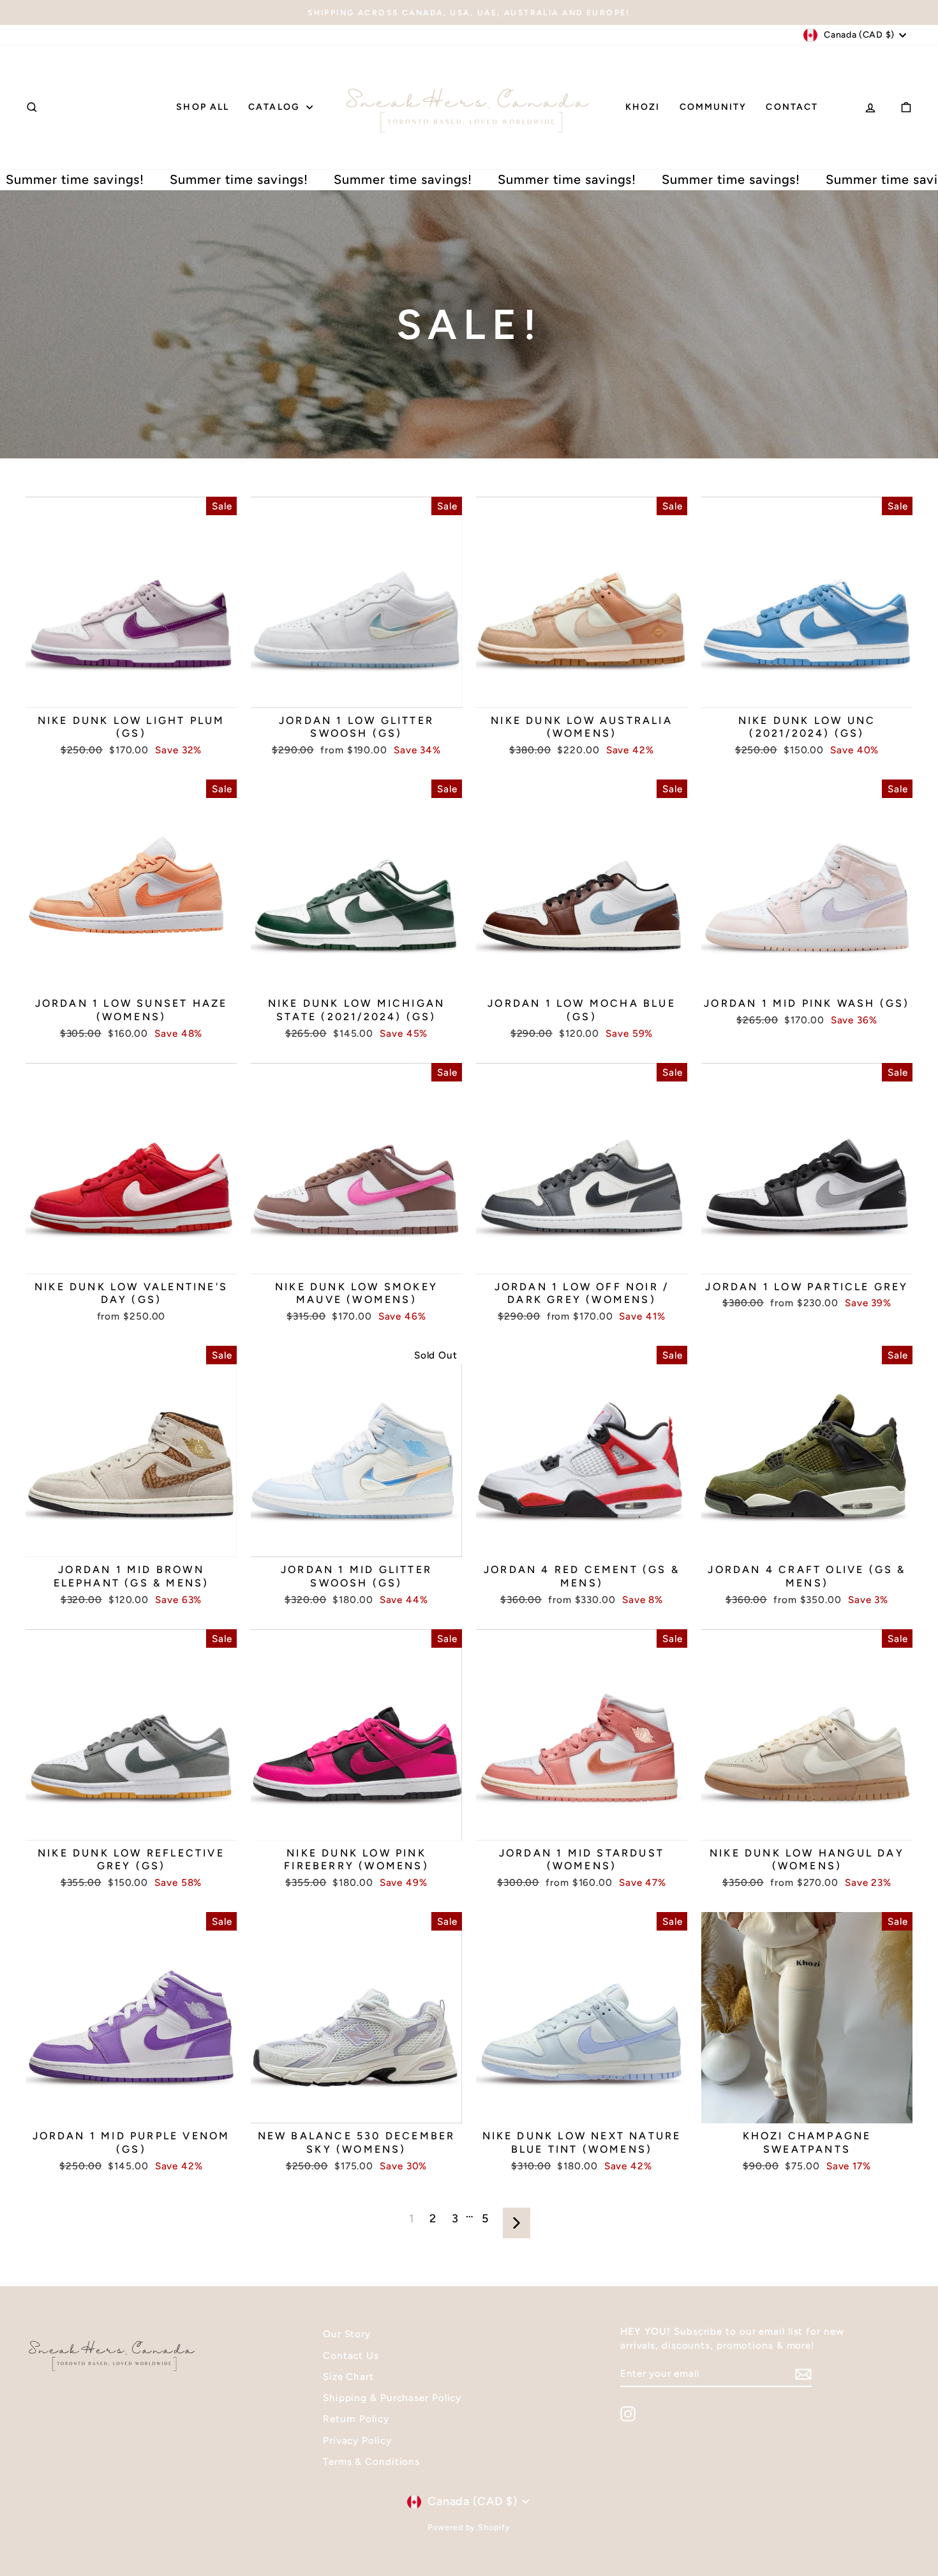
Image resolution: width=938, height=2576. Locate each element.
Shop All (203, 107)
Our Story (347, 2334)
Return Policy (356, 2419)
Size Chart (348, 2376)
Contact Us (351, 2355)
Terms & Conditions (371, 2461)
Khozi (643, 107)
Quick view (131, 694)
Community (713, 107)
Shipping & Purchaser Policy (392, 2398)
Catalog (276, 107)
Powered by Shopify (469, 2527)
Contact (792, 107)
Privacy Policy (357, 2440)
